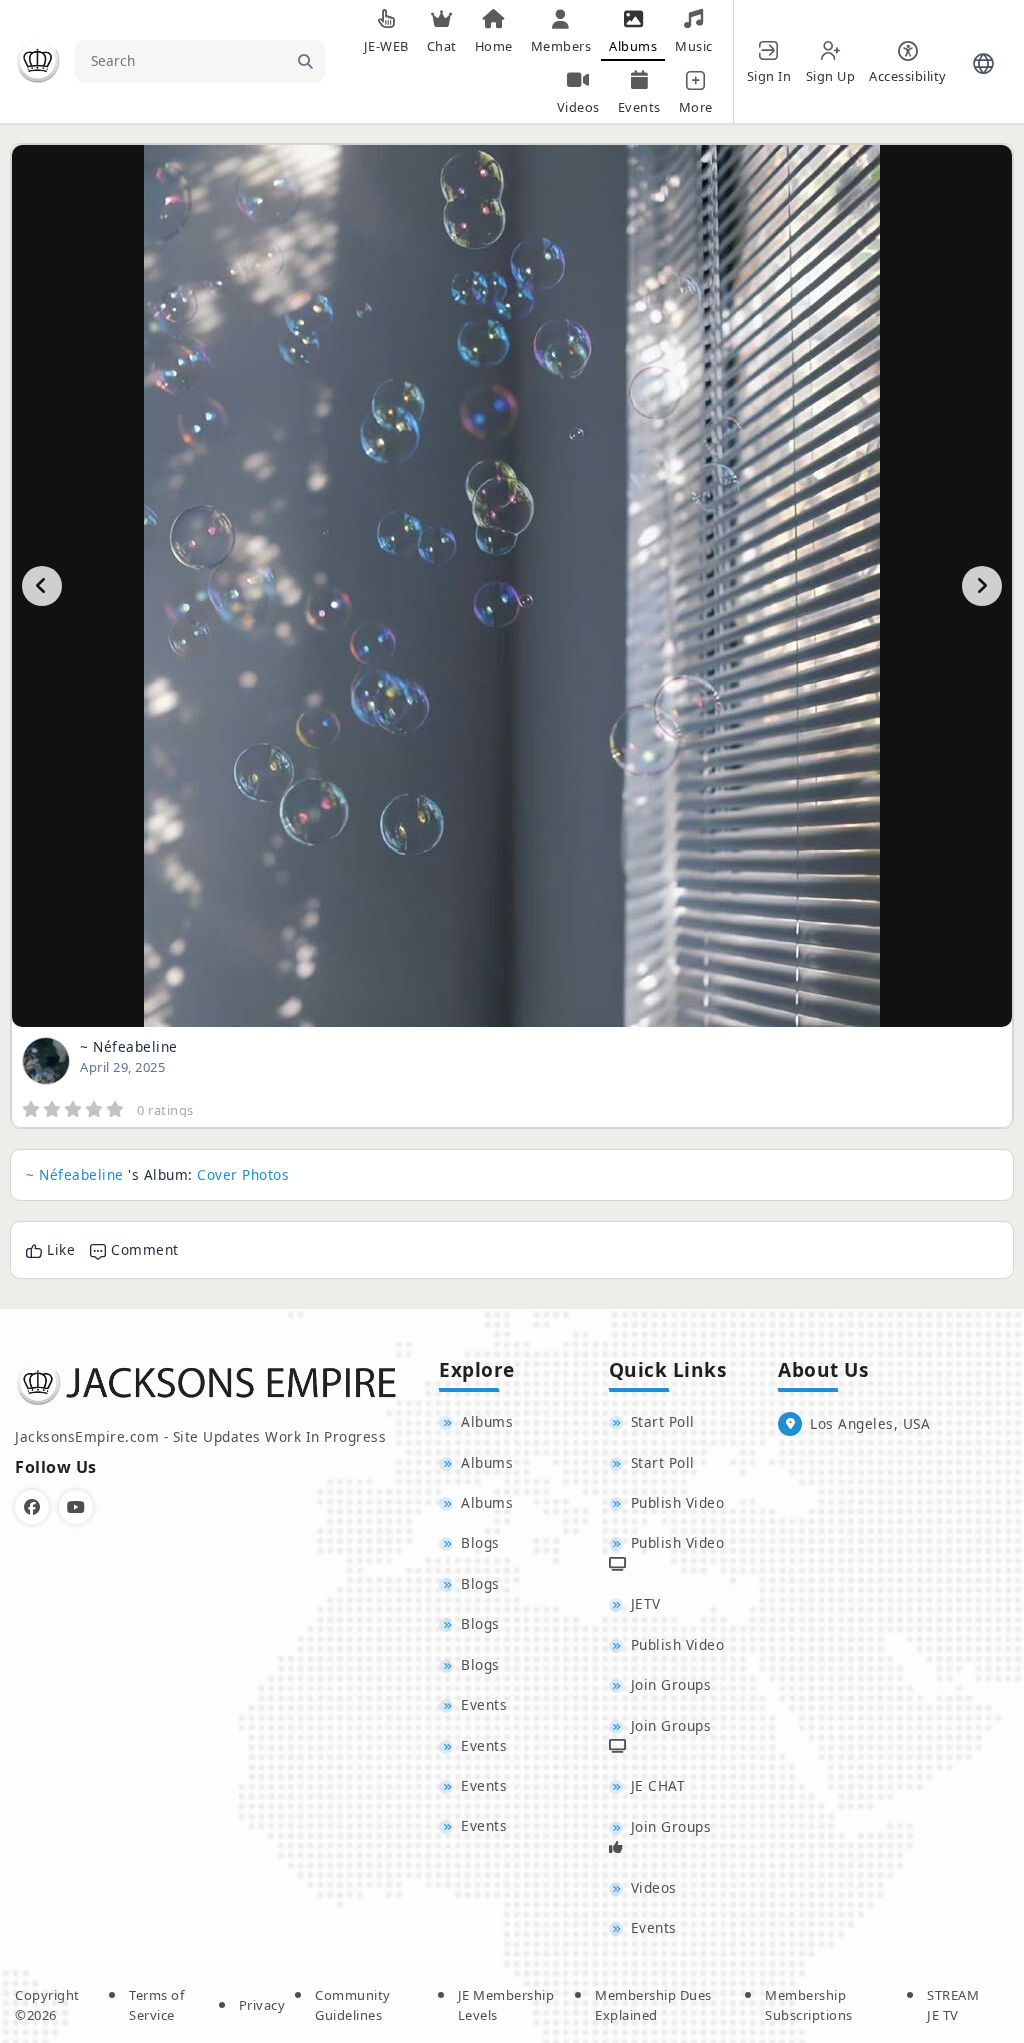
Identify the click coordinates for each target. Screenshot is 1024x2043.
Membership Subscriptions (809, 2005)
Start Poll (663, 1421)
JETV (646, 1603)
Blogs (480, 1542)
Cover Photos (243, 1174)
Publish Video (678, 1502)
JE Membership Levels (506, 2005)
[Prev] (42, 586)
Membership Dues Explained (653, 2005)
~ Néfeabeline (129, 1046)
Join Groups (671, 1684)
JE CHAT (658, 1785)
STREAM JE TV (953, 2005)
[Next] (982, 586)
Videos (654, 1887)
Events (484, 1704)
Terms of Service (156, 2005)
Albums (487, 1421)
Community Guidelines (353, 2005)
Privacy (262, 2005)
